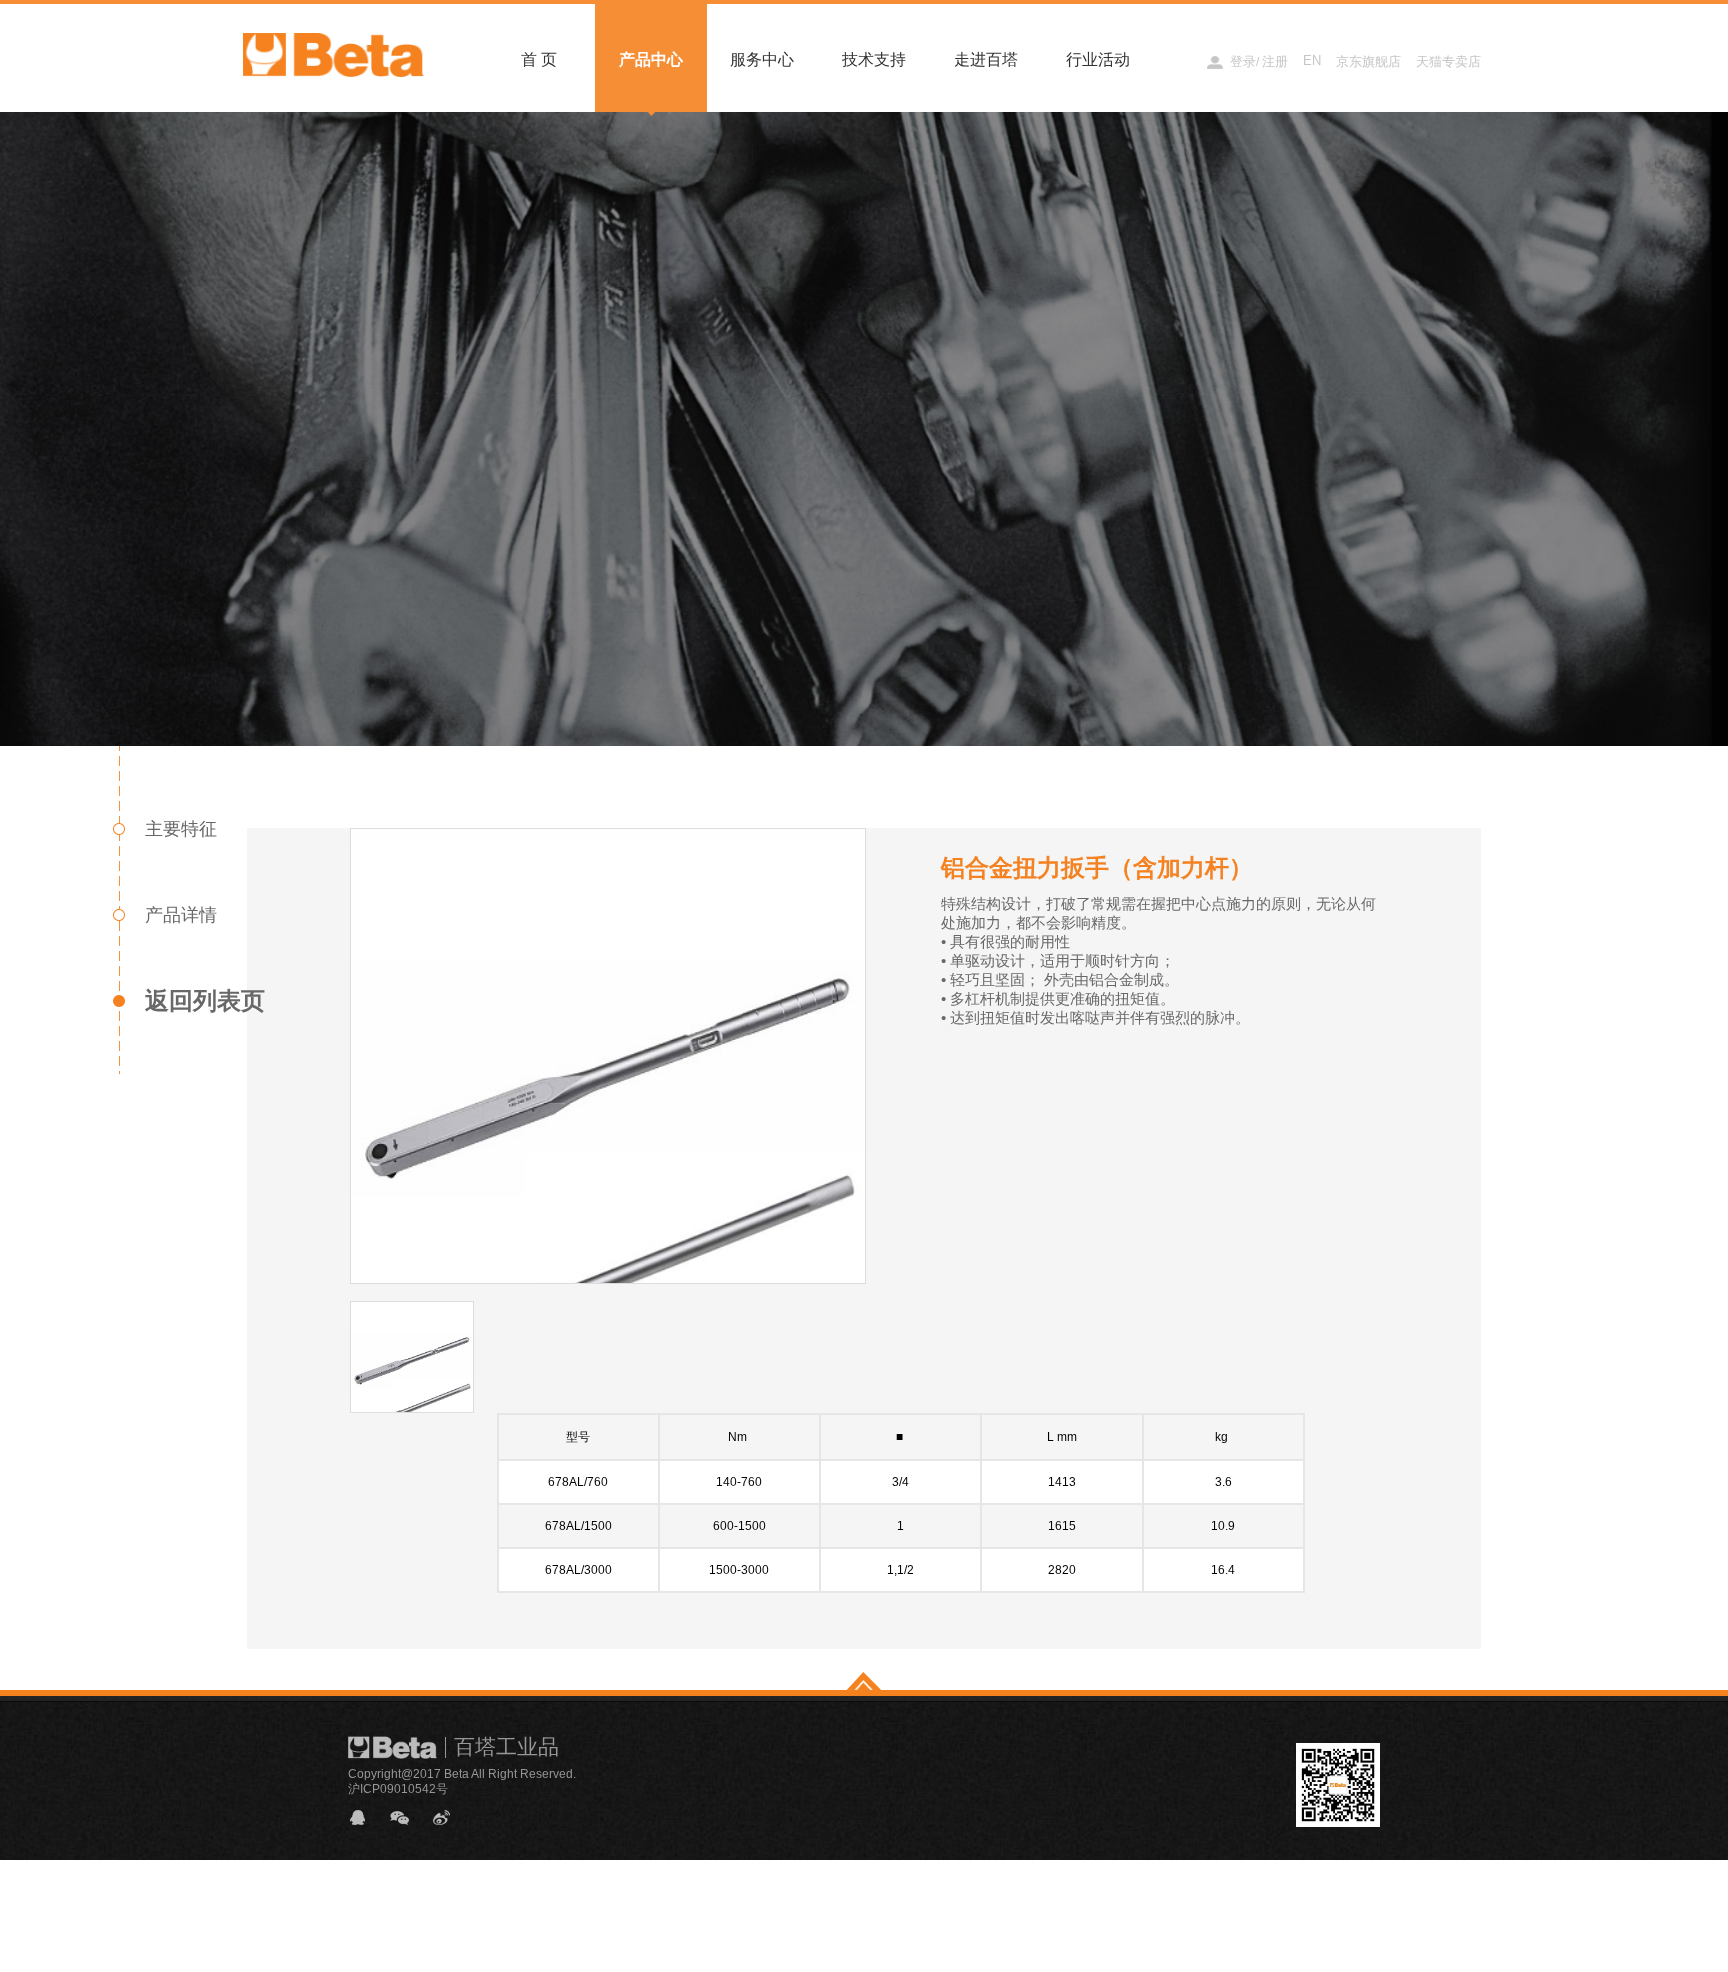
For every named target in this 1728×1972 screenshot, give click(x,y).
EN (1312, 60)
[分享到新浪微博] (450, 1817)
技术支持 (874, 59)
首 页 (539, 59)
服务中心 (762, 59)
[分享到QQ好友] (366, 1817)
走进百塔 (986, 59)
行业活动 (1098, 59)
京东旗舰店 (1368, 61)
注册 (1275, 61)
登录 (1243, 61)
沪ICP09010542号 (398, 1789)
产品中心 (651, 59)
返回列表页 (205, 1000)
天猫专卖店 (1448, 61)
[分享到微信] (408, 1817)
